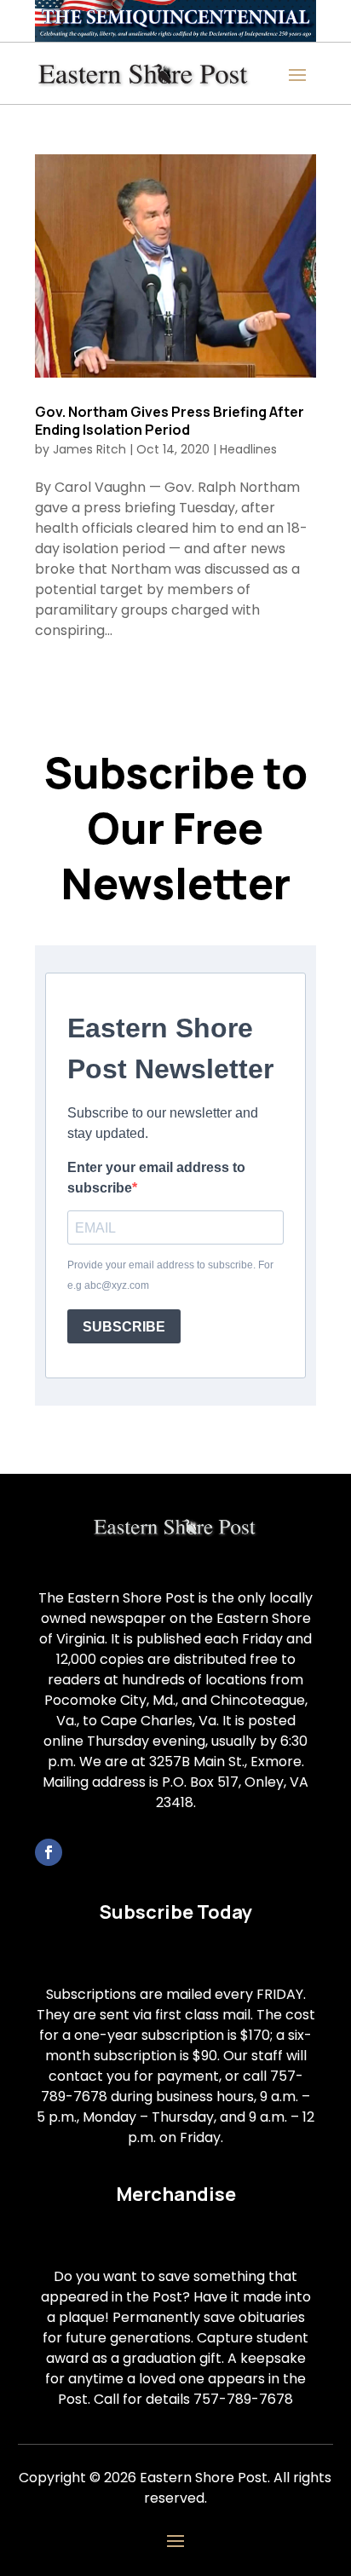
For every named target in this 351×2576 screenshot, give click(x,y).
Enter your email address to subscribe (156, 1178)
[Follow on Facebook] (49, 1852)
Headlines (248, 449)
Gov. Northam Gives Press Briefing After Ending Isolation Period (170, 421)
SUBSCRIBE (124, 1327)
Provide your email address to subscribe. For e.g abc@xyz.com (170, 1275)
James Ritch (89, 449)
